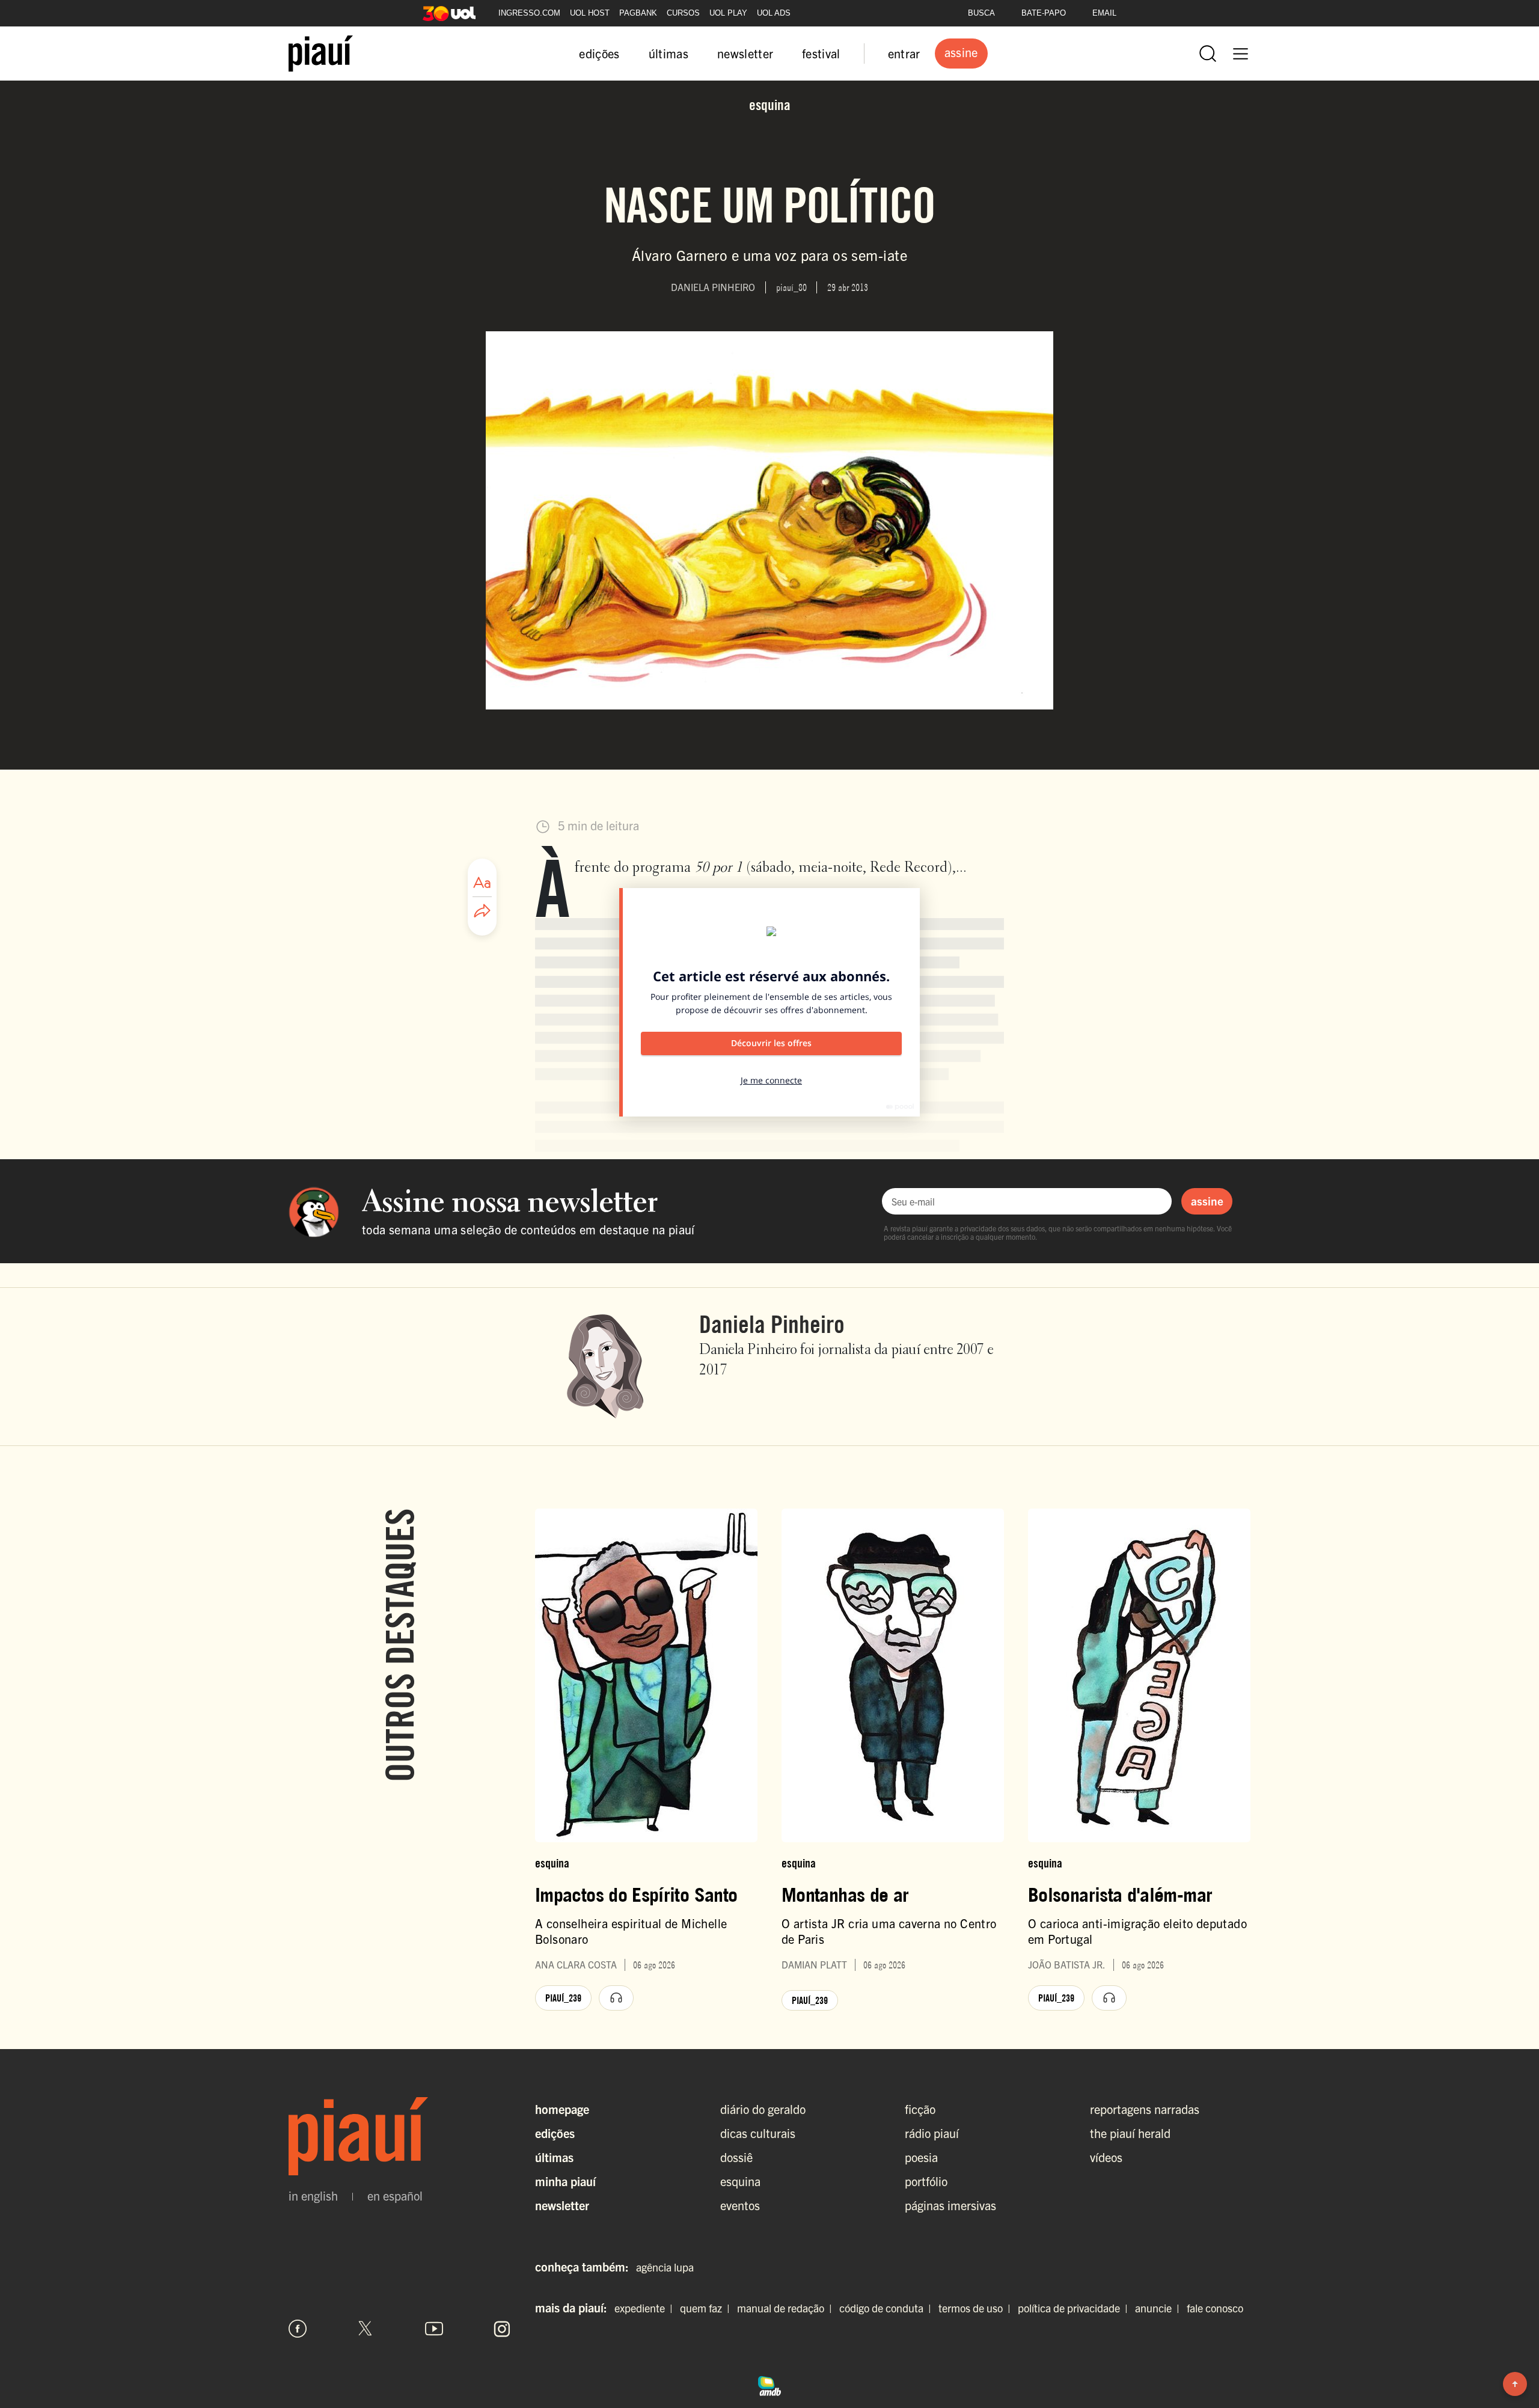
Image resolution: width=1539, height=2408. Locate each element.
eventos (740, 2205)
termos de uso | (977, 2308)
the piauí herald (1130, 2133)
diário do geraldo (763, 2109)
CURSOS (683, 13)
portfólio (926, 2181)
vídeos (1106, 2157)
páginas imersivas (950, 2205)
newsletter (745, 53)
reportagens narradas (1145, 2109)
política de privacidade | (1075, 2308)
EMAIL (1104, 13)
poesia (921, 2157)
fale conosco (1215, 2308)
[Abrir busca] (1208, 54)
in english (313, 2196)
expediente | (646, 2308)
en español (395, 2196)
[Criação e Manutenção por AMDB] (769, 2385)
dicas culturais (758, 2133)
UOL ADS (774, 13)
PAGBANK (638, 13)
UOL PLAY (728, 13)
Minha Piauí (565, 2181)
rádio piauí (932, 2133)
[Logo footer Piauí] (400, 2136)
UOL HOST (590, 13)
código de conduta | (888, 2308)
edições (599, 53)
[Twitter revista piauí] (366, 2329)
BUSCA (981, 13)
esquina (740, 2181)
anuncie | (1160, 2308)
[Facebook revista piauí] (298, 2329)
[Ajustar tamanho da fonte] (482, 883)
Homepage (562, 2109)
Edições (555, 2133)
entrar (904, 53)
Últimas (554, 2157)
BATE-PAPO (1044, 13)
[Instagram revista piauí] (502, 2329)
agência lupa (665, 2267)
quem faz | (707, 2308)
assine (1207, 1201)
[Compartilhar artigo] (482, 911)
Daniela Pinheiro (772, 1324)
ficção (920, 2109)
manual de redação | (787, 2308)
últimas (669, 53)
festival (821, 53)
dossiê (736, 2157)
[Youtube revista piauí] (434, 2329)
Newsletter (562, 2205)
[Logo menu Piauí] (321, 54)
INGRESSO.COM (529, 13)
